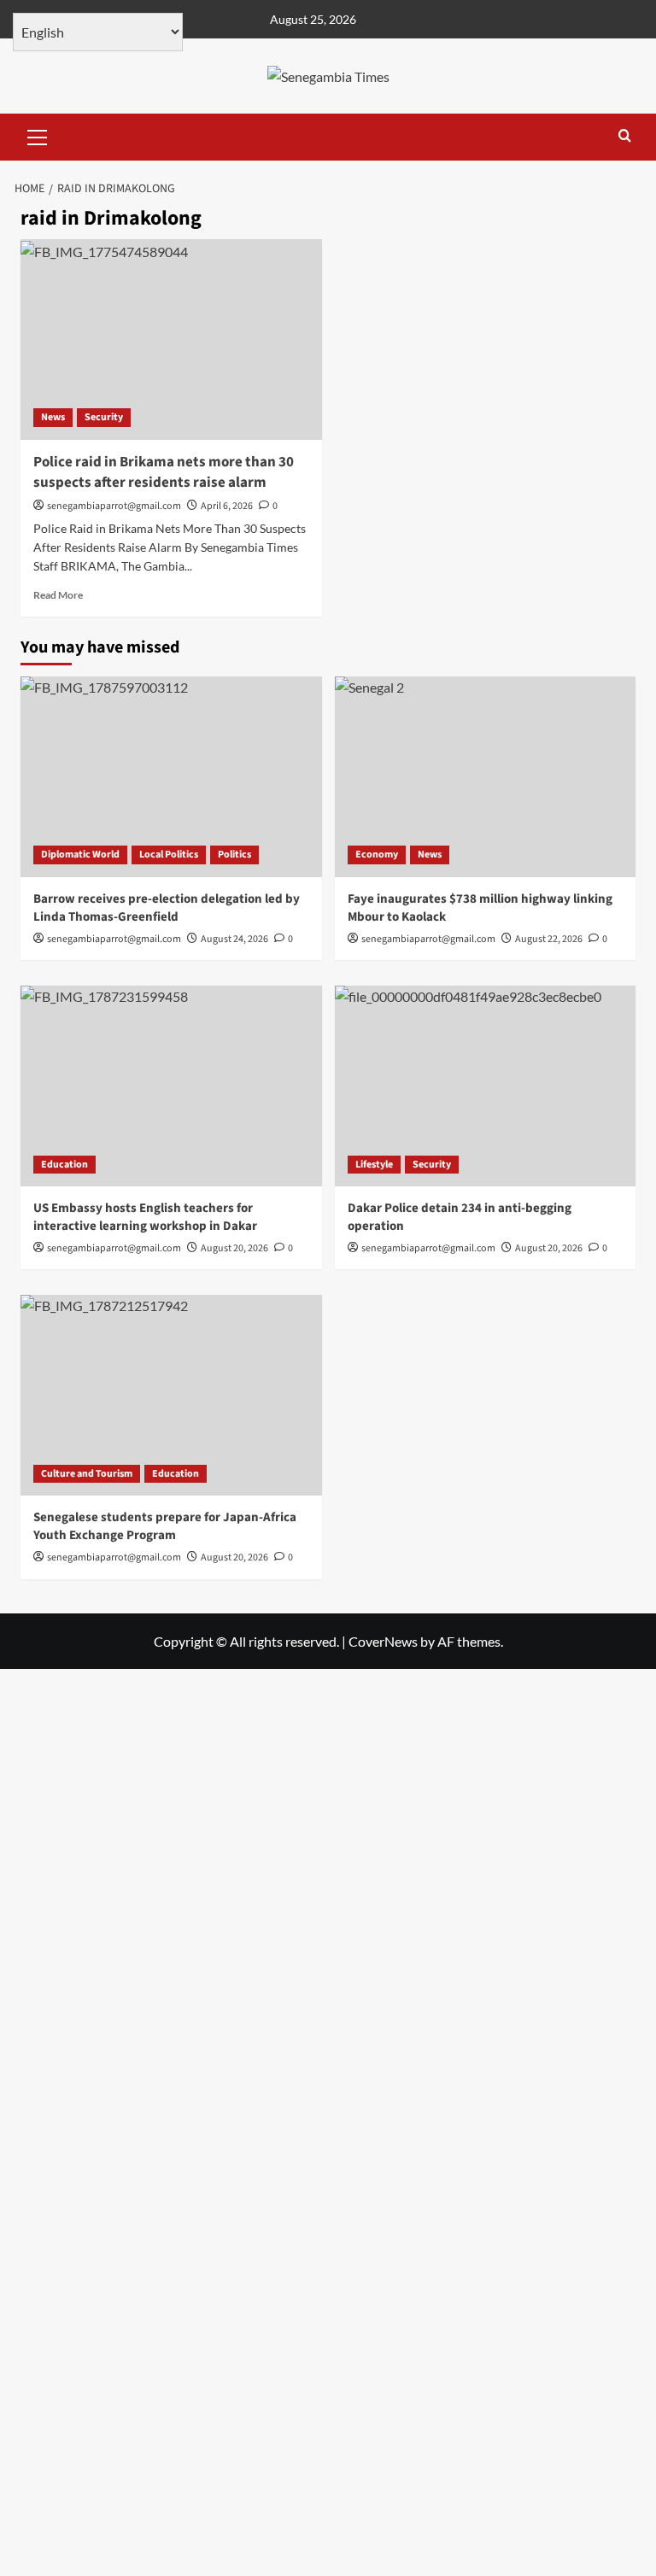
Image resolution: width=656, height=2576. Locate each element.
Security (104, 417)
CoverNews (383, 1641)
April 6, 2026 (227, 506)
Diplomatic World (80, 855)
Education (64, 1165)
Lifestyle (374, 1165)
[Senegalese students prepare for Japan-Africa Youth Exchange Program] (171, 1395)
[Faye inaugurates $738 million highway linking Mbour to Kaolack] (486, 777)
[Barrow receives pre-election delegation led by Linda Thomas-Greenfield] (171, 777)
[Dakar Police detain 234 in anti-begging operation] (486, 1086)
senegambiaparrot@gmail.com (114, 506)
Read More (58, 595)
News (53, 417)
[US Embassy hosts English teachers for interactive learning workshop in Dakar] (171, 1086)
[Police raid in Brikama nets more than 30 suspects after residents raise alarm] (171, 340)
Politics (234, 855)
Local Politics (169, 855)
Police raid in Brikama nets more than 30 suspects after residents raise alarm (164, 472)
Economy (377, 855)
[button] (38, 135)
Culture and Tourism (87, 1474)
